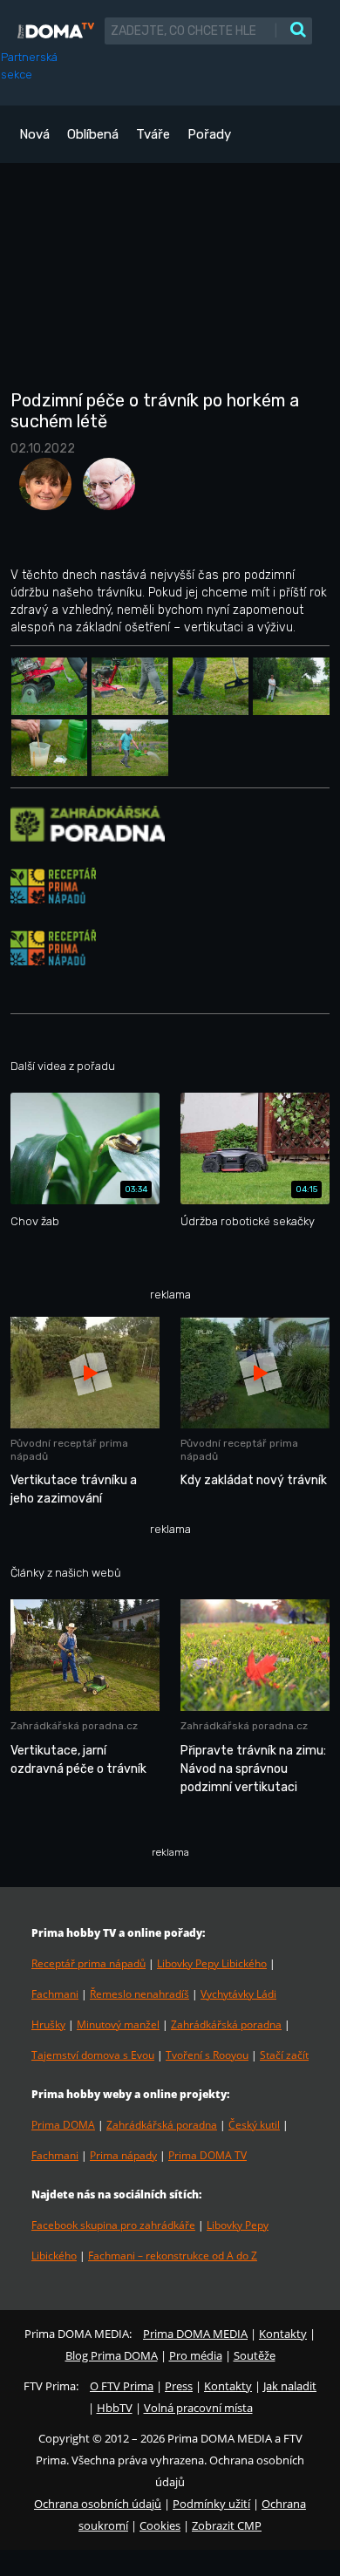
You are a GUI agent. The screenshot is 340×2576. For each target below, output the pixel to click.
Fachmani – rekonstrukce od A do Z (173, 2256)
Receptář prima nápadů (88, 1963)
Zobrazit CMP (227, 2525)
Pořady (209, 134)
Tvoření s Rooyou (207, 2055)
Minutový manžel (118, 2024)
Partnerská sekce (29, 66)
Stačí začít (284, 2055)
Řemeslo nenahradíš (139, 1994)
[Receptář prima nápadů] (53, 885)
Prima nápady (123, 2155)
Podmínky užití (211, 2504)
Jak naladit (290, 2386)
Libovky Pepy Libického (212, 1963)
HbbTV (115, 2408)
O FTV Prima (122, 2386)
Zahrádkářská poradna (226, 2024)
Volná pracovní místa (198, 2408)
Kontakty (283, 2334)
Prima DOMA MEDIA (195, 2334)
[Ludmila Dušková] (42, 490)
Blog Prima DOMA (112, 2355)
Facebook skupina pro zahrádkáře (113, 2225)
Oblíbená (93, 134)
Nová (34, 134)
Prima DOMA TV (207, 2155)
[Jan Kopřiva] (105, 490)
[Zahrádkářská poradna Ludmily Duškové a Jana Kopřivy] (88, 823)
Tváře (153, 134)
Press (179, 2386)
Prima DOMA (63, 2125)
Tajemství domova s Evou (93, 2055)
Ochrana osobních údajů (98, 2504)
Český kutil (254, 2125)
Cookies (160, 2525)
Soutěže (255, 2355)
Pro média (196, 2355)
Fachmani (55, 1994)
